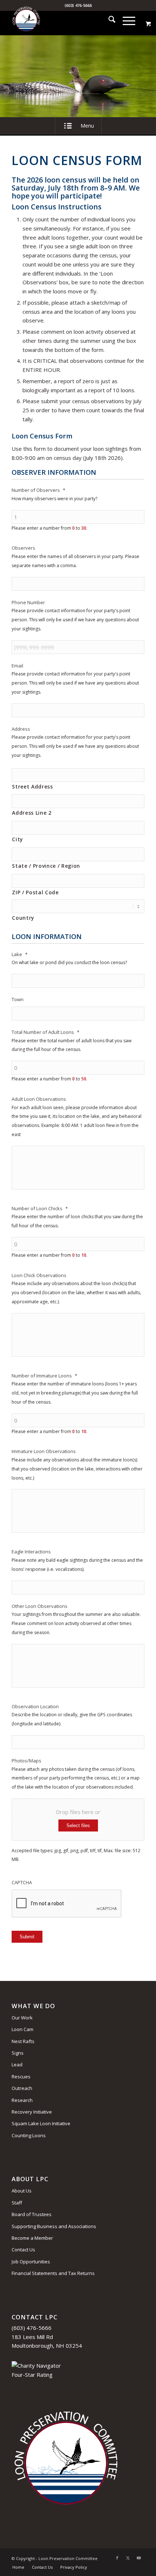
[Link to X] (128, 2558)
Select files (78, 1825)
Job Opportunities (31, 2262)
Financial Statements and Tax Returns (53, 2273)
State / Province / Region (46, 866)
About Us (22, 2191)
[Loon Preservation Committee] (65, 20)
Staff (17, 2203)
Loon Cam (22, 2029)
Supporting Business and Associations (54, 2226)
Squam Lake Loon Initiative (41, 2123)
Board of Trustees (32, 2214)
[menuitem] (108, 20)
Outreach (22, 2088)
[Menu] (125, 20)
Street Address (32, 787)
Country (23, 918)
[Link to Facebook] (117, 2558)
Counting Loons (29, 2135)
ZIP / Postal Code (35, 892)
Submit (27, 1937)
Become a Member (32, 2238)
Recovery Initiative (32, 2112)
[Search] (108, 20)
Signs (18, 2053)
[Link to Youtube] (139, 2558)
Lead (17, 2065)
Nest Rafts (23, 2041)
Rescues (21, 2077)
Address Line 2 (32, 813)
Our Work (22, 2018)
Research (22, 2100)
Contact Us (23, 2250)
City (17, 839)
